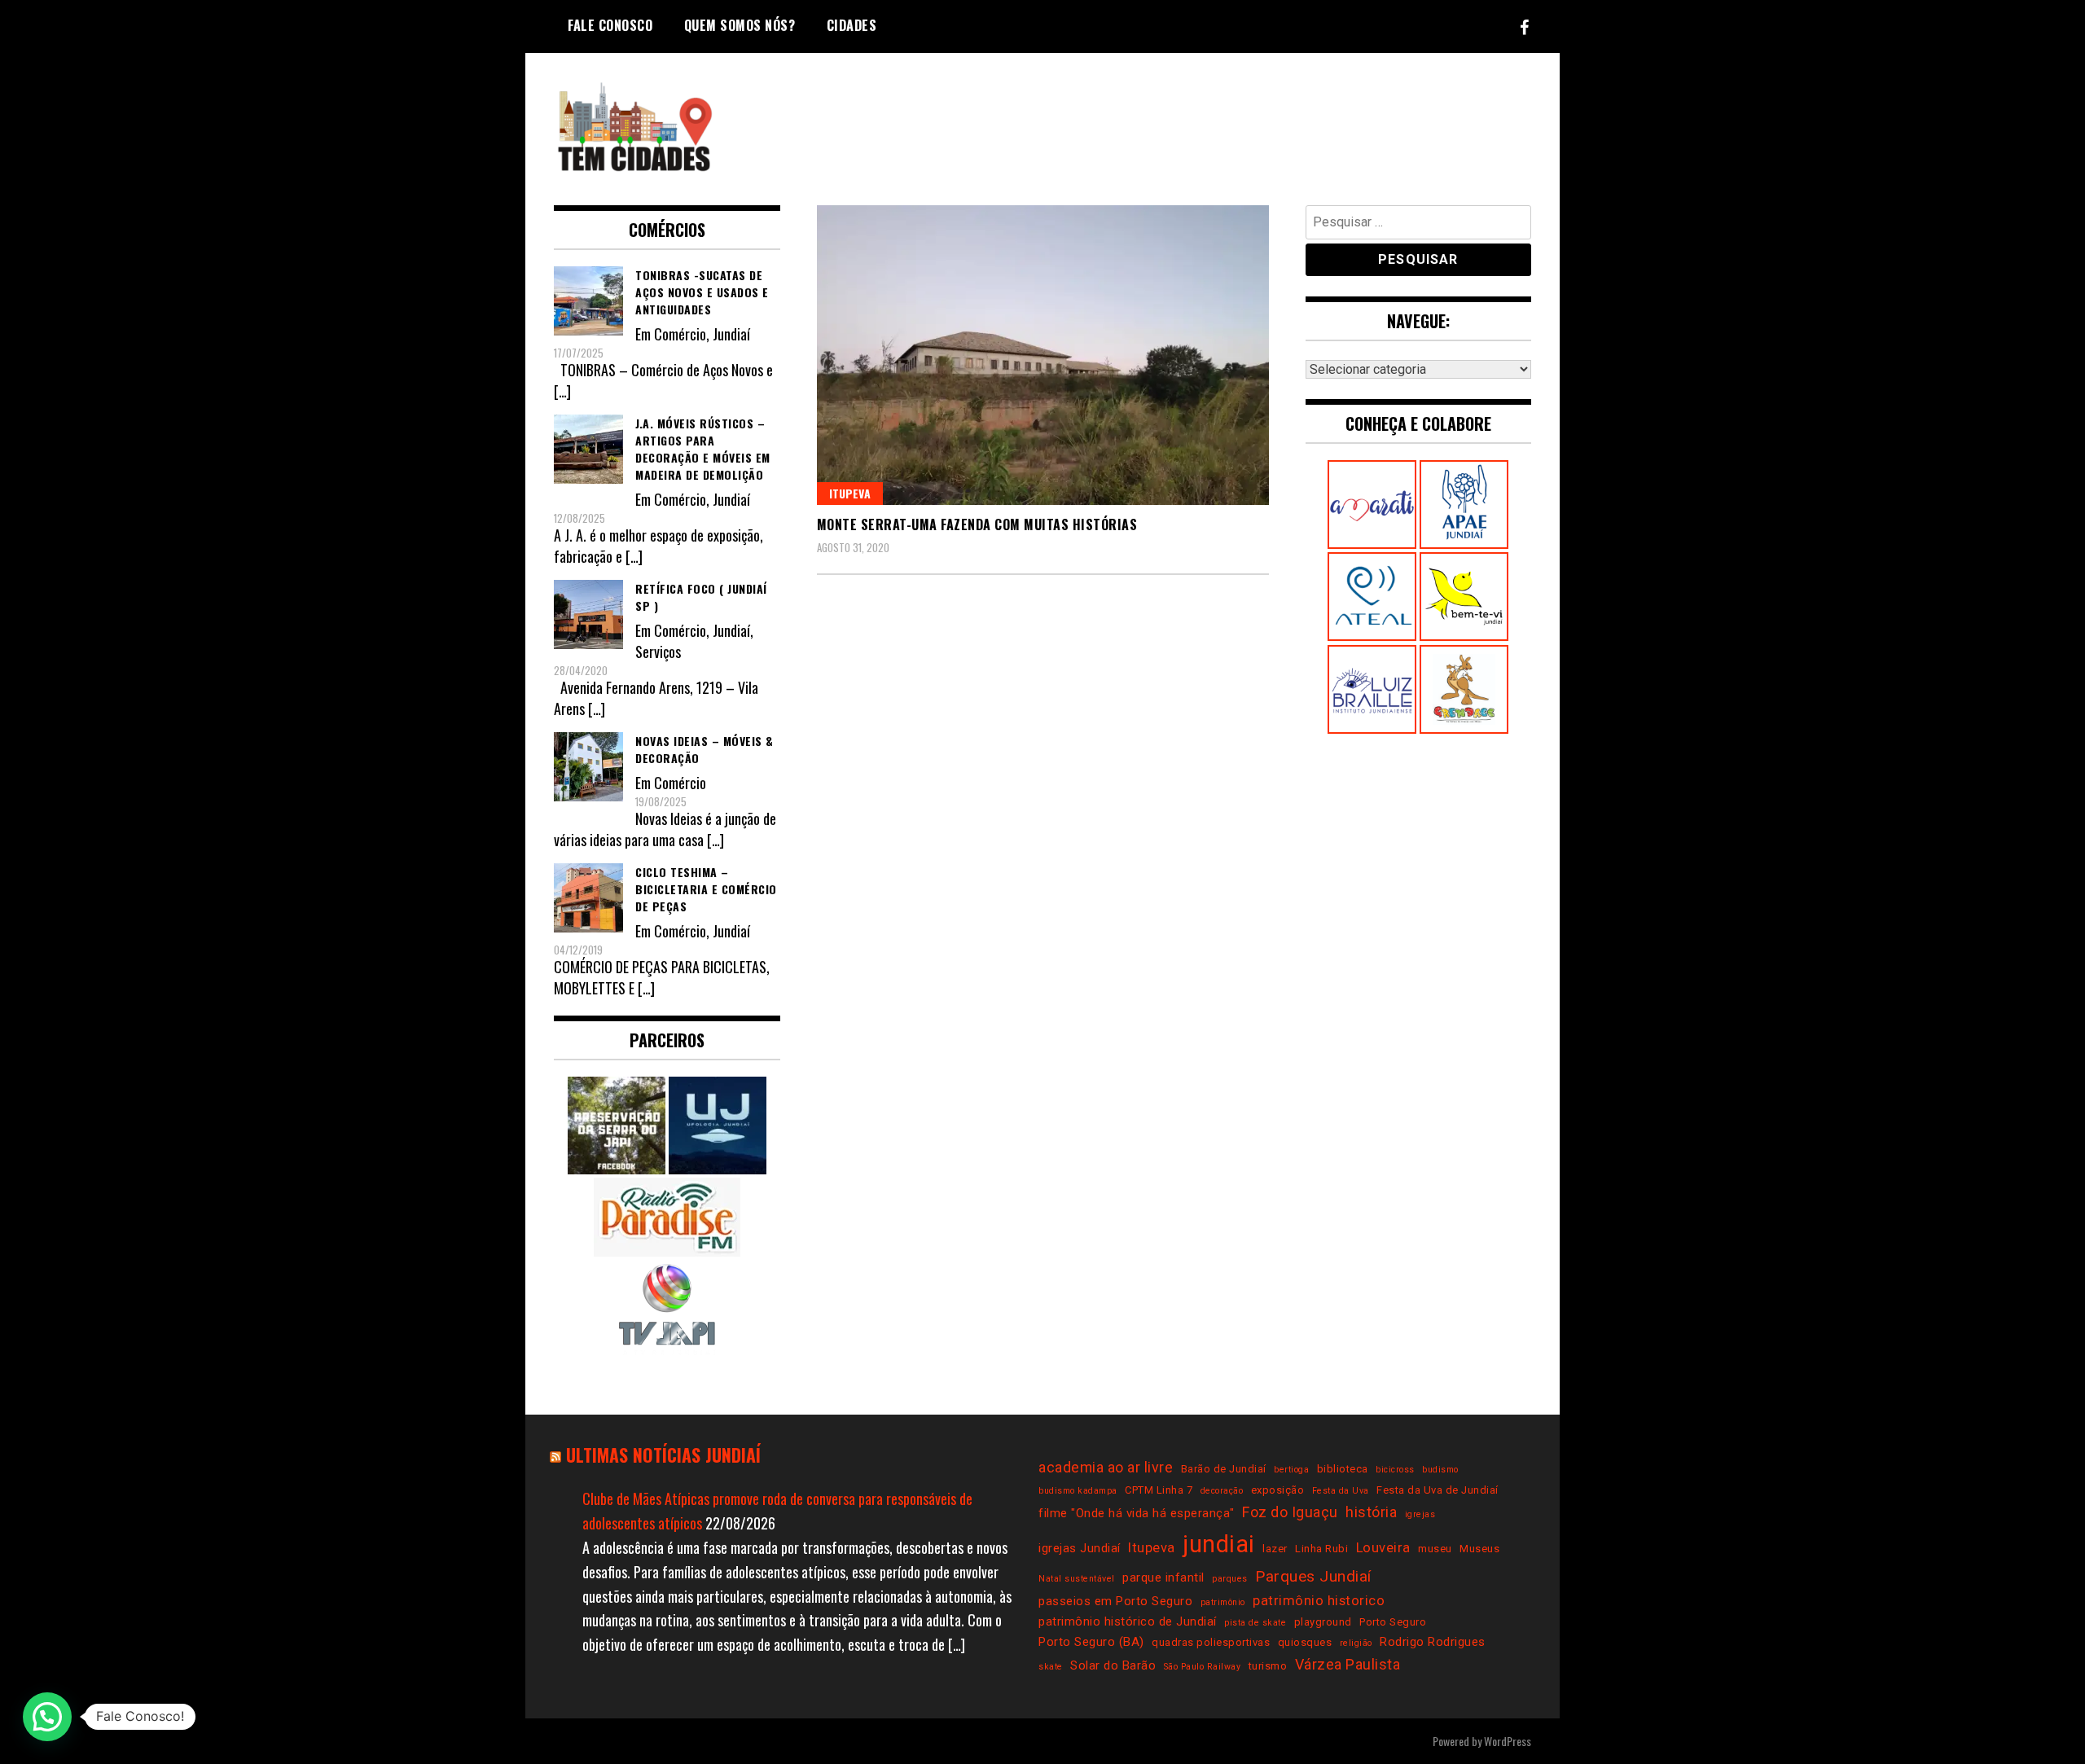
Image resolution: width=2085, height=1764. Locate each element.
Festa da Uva (1341, 1491)
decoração (1222, 1491)
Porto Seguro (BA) (1091, 1642)
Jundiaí (731, 334)
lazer (1275, 1549)
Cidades (852, 25)
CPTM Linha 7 (1159, 1490)
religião (1356, 1643)
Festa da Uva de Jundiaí (1438, 1490)
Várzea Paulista (1348, 1664)
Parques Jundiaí (1313, 1576)
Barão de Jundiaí (1224, 1469)
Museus (1479, 1549)
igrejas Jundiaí (1080, 1548)
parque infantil (1163, 1578)
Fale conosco (610, 25)
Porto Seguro (1393, 1622)
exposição (1278, 1490)
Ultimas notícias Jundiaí (663, 1455)
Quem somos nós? (740, 25)
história (1371, 1512)
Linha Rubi (1321, 1549)
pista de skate (1255, 1623)
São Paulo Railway (1203, 1667)
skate (1051, 1667)
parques (1230, 1579)
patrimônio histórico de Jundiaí (1128, 1621)
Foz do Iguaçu (1290, 1512)
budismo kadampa (1078, 1491)
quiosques (1305, 1642)
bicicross (1395, 1470)
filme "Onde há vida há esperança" (1137, 1513)
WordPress (1508, 1741)
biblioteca (1343, 1469)
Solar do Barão (1113, 1665)
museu (1435, 1549)
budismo (1440, 1470)
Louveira (1383, 1548)
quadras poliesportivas (1211, 1642)
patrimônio (1223, 1602)
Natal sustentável (1077, 1579)
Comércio (680, 334)
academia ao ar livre (1106, 1467)
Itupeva (850, 493)
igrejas (1420, 1514)
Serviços (658, 652)
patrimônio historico (1319, 1601)
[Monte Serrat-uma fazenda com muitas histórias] (1043, 355)
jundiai (1219, 1544)
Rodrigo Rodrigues (1433, 1642)
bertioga (1291, 1470)
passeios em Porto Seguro (1115, 1601)
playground (1323, 1622)
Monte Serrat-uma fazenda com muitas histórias (977, 524)
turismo (1268, 1666)
